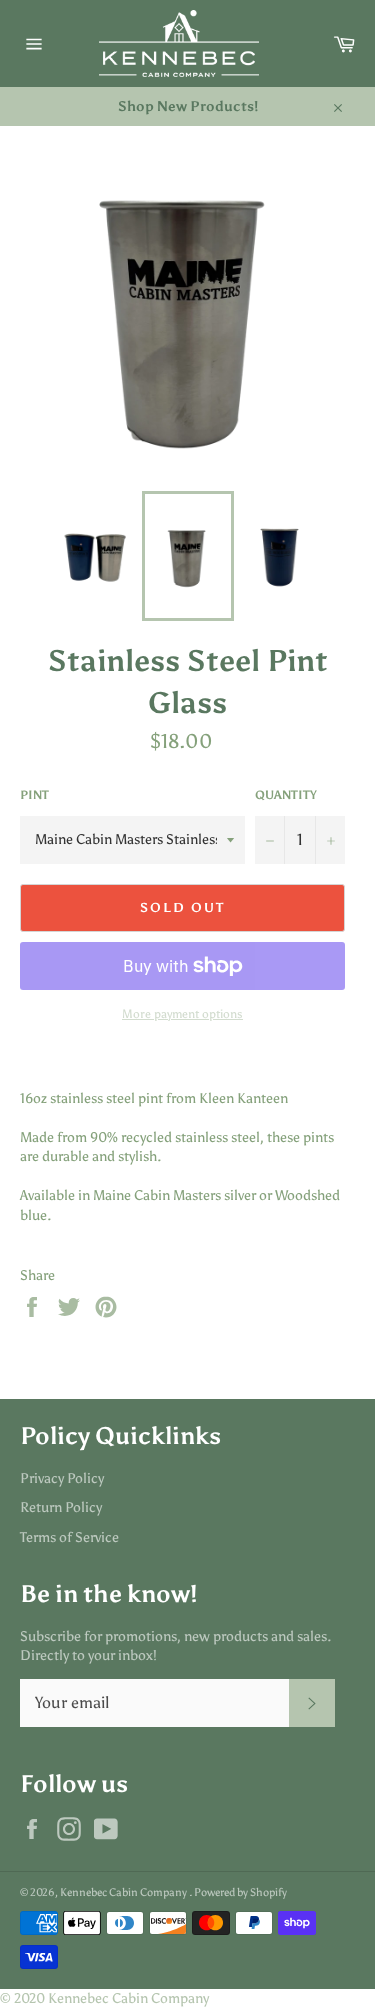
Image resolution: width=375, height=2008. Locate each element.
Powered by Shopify (240, 1892)
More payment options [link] (182, 1014)
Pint (34, 795)
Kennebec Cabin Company (124, 1892)
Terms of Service (69, 1537)
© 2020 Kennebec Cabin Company (104, 1998)
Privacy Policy (62, 1478)
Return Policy (61, 1507)
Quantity (286, 795)
